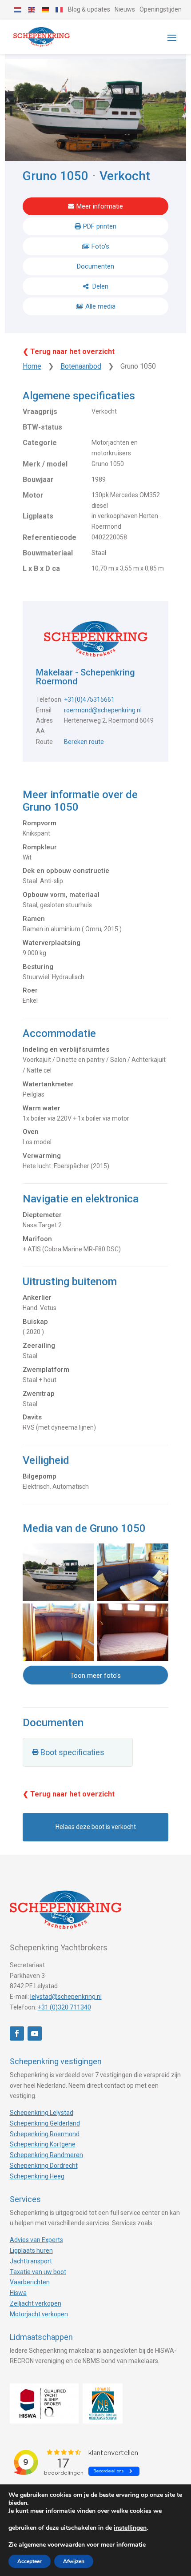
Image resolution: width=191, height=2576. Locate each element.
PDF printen (100, 226)
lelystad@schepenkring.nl (66, 1997)
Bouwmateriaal (48, 553)
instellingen (130, 2528)
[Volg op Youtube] (35, 2033)
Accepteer (30, 2561)
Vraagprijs (40, 412)
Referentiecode (50, 537)
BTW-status (42, 427)
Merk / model (45, 464)
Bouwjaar (38, 480)
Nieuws (125, 9)
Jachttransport (31, 2261)
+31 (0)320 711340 (64, 2007)
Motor (33, 495)
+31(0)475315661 (89, 699)
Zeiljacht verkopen (36, 2303)
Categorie (40, 443)
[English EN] (32, 9)
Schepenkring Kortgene (43, 2144)
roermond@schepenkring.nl (103, 710)
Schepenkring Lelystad (42, 2113)
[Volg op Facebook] (17, 2033)
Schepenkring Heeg (37, 2176)
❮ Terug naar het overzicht (69, 352)
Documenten (95, 266)
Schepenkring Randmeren (46, 2155)
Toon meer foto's (95, 1676)
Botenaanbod (81, 366)
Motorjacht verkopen (39, 2314)
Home (32, 366)
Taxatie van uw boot (38, 2272)
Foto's (100, 246)
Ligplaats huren (31, 2250)
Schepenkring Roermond (45, 2134)
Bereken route (84, 742)
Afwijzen (74, 2561)
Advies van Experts (36, 2240)
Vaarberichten (30, 2282)
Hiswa (18, 2293)
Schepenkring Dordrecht (44, 2166)
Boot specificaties (72, 1752)
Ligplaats (38, 516)
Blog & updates (89, 9)
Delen (99, 286)
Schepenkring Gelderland (45, 2123)
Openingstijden (161, 9)
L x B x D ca (41, 569)
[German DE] (46, 9)
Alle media (100, 306)
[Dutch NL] (18, 9)
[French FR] (60, 9)
